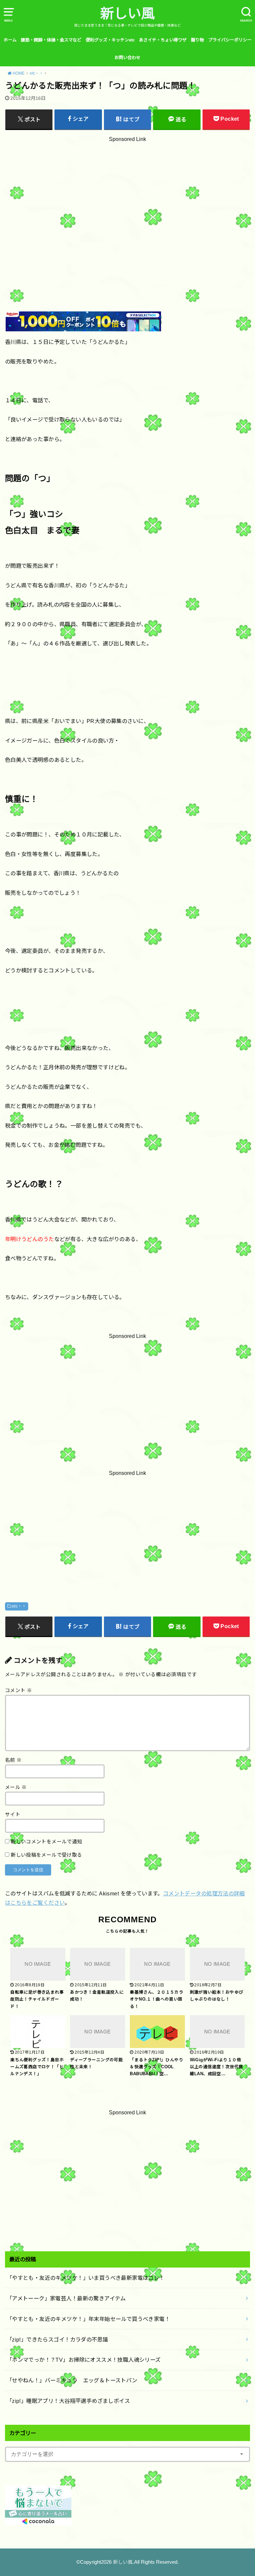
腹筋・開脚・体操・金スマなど (51, 40)
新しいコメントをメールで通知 (46, 1842)
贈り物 (197, 40)
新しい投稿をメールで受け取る (46, 1855)
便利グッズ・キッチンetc (110, 40)
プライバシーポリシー (230, 40)
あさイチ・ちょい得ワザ (163, 40)
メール (16, 1787)
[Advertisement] (127, 209)
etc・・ (19, 1606)
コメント (18, 1690)
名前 (13, 1760)
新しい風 (127, 14)
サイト (13, 1815)
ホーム (10, 40)
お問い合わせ (127, 58)
